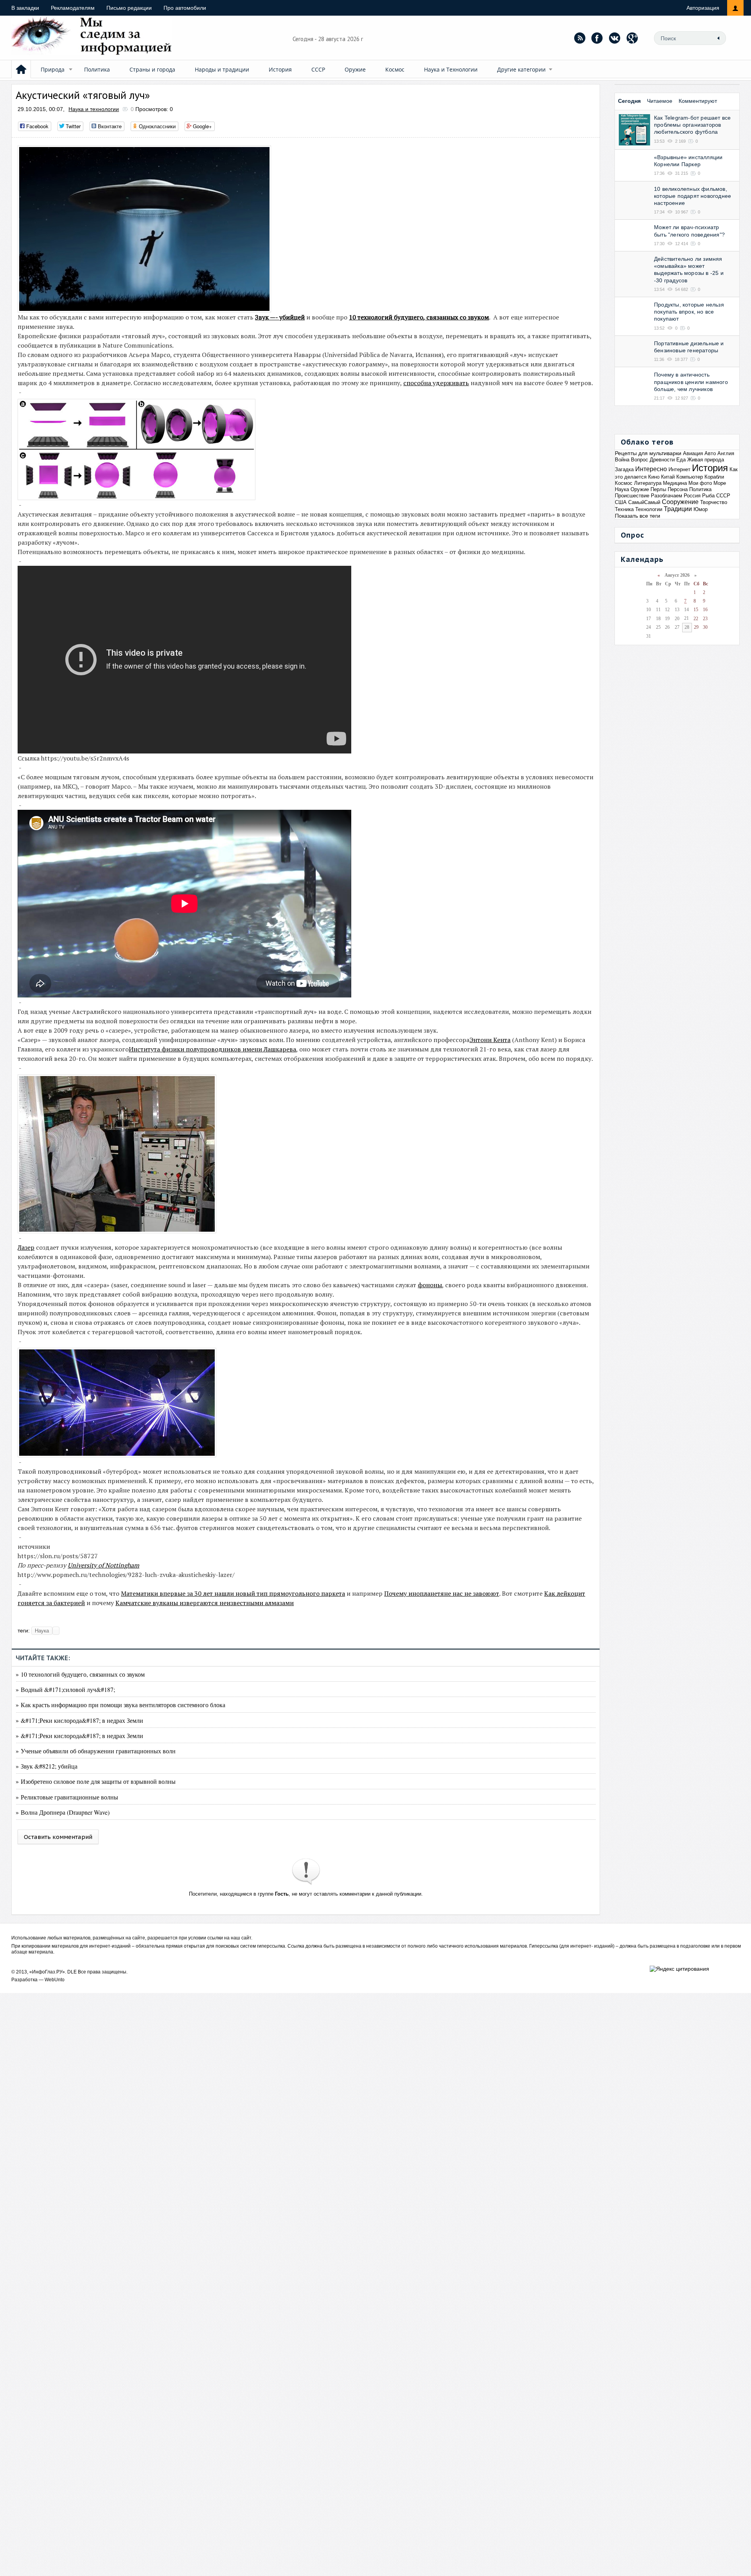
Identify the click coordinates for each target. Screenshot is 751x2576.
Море (720, 483)
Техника (624, 509)
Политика (97, 69)
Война (622, 460)
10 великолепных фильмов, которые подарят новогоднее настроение (693, 196)
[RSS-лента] (580, 38)
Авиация (693, 453)
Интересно (651, 469)
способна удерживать (436, 383)
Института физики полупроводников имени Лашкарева (212, 1049)
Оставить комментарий (58, 1837)
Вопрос (640, 460)
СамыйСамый (644, 502)
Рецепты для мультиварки (648, 453)
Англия (726, 453)
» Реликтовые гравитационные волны (67, 1797)
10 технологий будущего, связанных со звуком (419, 317)
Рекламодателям (73, 8)
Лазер (26, 1247)
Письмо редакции (129, 8)
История (280, 69)
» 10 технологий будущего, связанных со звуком (80, 1674)
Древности (662, 460)
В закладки (25, 8)
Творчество (714, 502)
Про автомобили (185, 8)
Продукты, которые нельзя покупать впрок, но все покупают (689, 312)
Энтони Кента (490, 1040)
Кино (654, 477)
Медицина (675, 483)
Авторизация (703, 8)
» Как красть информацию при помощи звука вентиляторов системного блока (120, 1705)
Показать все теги (638, 516)
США (621, 502)
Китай (668, 477)
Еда (681, 460)
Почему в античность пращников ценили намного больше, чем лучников (691, 382)
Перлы (658, 489)
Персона (678, 489)
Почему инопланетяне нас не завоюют (442, 1593)
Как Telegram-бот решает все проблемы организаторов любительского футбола (692, 125)
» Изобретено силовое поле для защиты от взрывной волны (96, 1781)
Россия (692, 496)
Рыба (708, 496)
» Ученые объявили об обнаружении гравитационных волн (96, 1751)
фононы (430, 1285)
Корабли (714, 477)
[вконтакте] (615, 38)
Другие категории (521, 69)
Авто (710, 453)
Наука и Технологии (451, 69)
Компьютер (690, 477)
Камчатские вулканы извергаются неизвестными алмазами (205, 1603)
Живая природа (706, 460)
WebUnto (55, 1980)
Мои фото (700, 483)
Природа (53, 69)
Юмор (701, 509)
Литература (648, 483)
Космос (395, 69)
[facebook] (597, 38)
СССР (318, 69)
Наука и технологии (94, 109)
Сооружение (680, 502)
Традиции (678, 509)
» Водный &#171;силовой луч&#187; (65, 1689)
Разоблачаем (667, 496)
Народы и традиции (222, 69)
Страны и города (152, 69)
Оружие (355, 69)
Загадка (624, 469)
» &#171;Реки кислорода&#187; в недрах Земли (79, 1720)
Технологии (649, 509)
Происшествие (632, 496)
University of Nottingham (103, 1565)
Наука (42, 1631)
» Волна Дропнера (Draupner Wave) (63, 1812)
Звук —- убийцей (280, 317)
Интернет (679, 469)
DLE (72, 1972)
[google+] (632, 38)
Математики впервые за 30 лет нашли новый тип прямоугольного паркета (233, 1593)
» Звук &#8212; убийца (47, 1766)
